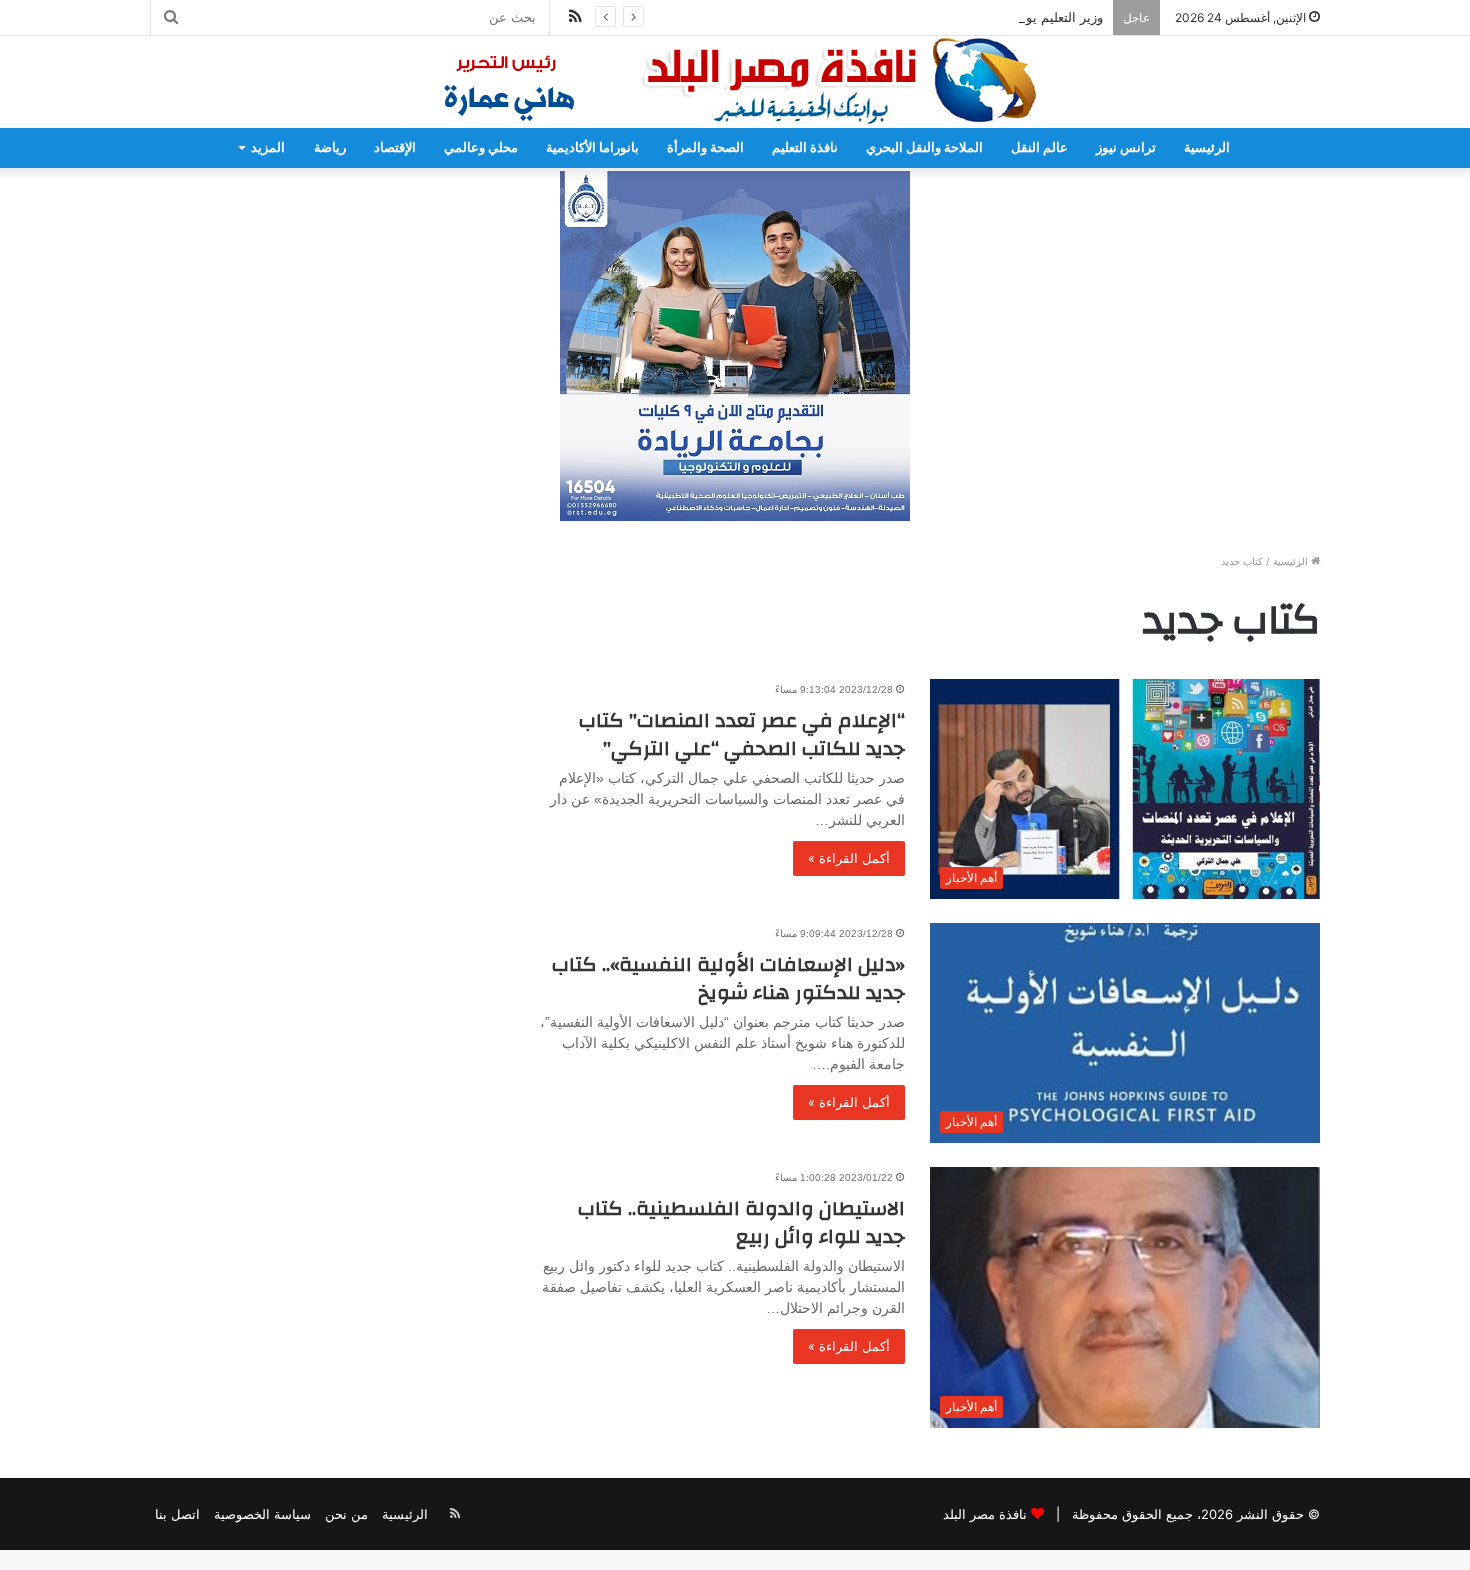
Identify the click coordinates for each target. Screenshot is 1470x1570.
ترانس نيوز (1126, 147)
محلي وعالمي (481, 147)
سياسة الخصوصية (262, 1514)
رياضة (330, 147)
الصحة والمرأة (705, 147)
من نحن (346, 1514)
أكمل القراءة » (849, 858)
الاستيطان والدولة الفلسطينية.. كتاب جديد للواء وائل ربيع (741, 1222)
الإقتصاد (395, 147)
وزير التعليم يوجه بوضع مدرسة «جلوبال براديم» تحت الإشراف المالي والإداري (891, 17)
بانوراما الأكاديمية (592, 147)
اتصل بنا (177, 1514)
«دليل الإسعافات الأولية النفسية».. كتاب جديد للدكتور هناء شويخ (728, 978)
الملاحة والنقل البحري (924, 147)
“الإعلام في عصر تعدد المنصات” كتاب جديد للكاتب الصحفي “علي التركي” (742, 734)
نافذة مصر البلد (985, 1514)
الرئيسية (1207, 147)
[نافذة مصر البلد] (735, 82)
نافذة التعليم (805, 147)
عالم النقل (1039, 147)
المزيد (268, 147)
